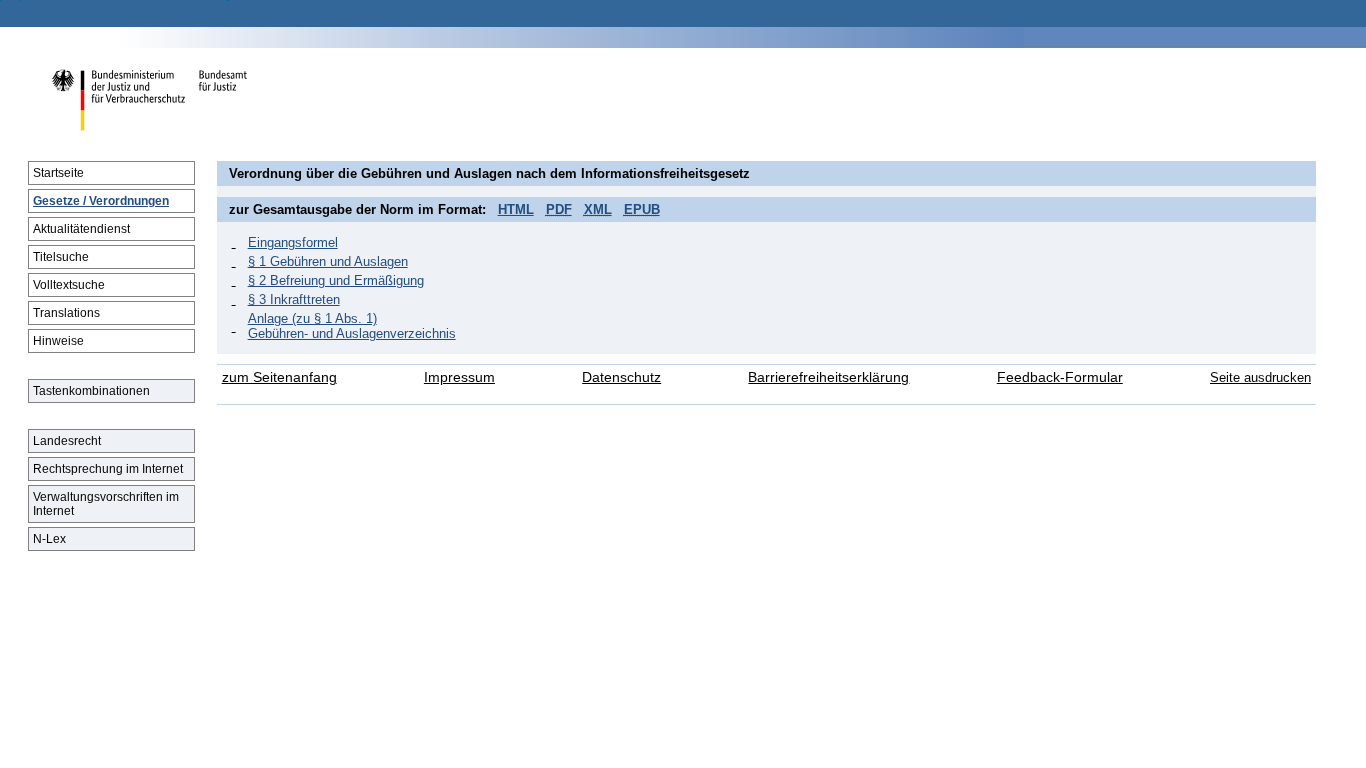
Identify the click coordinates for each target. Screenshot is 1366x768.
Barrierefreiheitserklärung (828, 377)
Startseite (58, 173)
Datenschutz (621, 377)
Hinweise (58, 341)
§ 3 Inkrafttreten (294, 299)
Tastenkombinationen (91, 391)
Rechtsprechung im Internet (108, 469)
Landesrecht (67, 441)
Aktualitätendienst (81, 229)
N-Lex (49, 539)
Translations (66, 313)
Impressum (459, 377)
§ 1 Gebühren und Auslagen (328, 261)
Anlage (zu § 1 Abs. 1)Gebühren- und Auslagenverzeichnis (352, 326)
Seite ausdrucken (1260, 377)
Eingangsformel (293, 242)
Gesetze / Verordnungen (101, 201)
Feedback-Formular (1060, 377)
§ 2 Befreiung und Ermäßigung (336, 280)
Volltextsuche (69, 285)
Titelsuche (61, 257)
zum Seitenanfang (279, 377)
